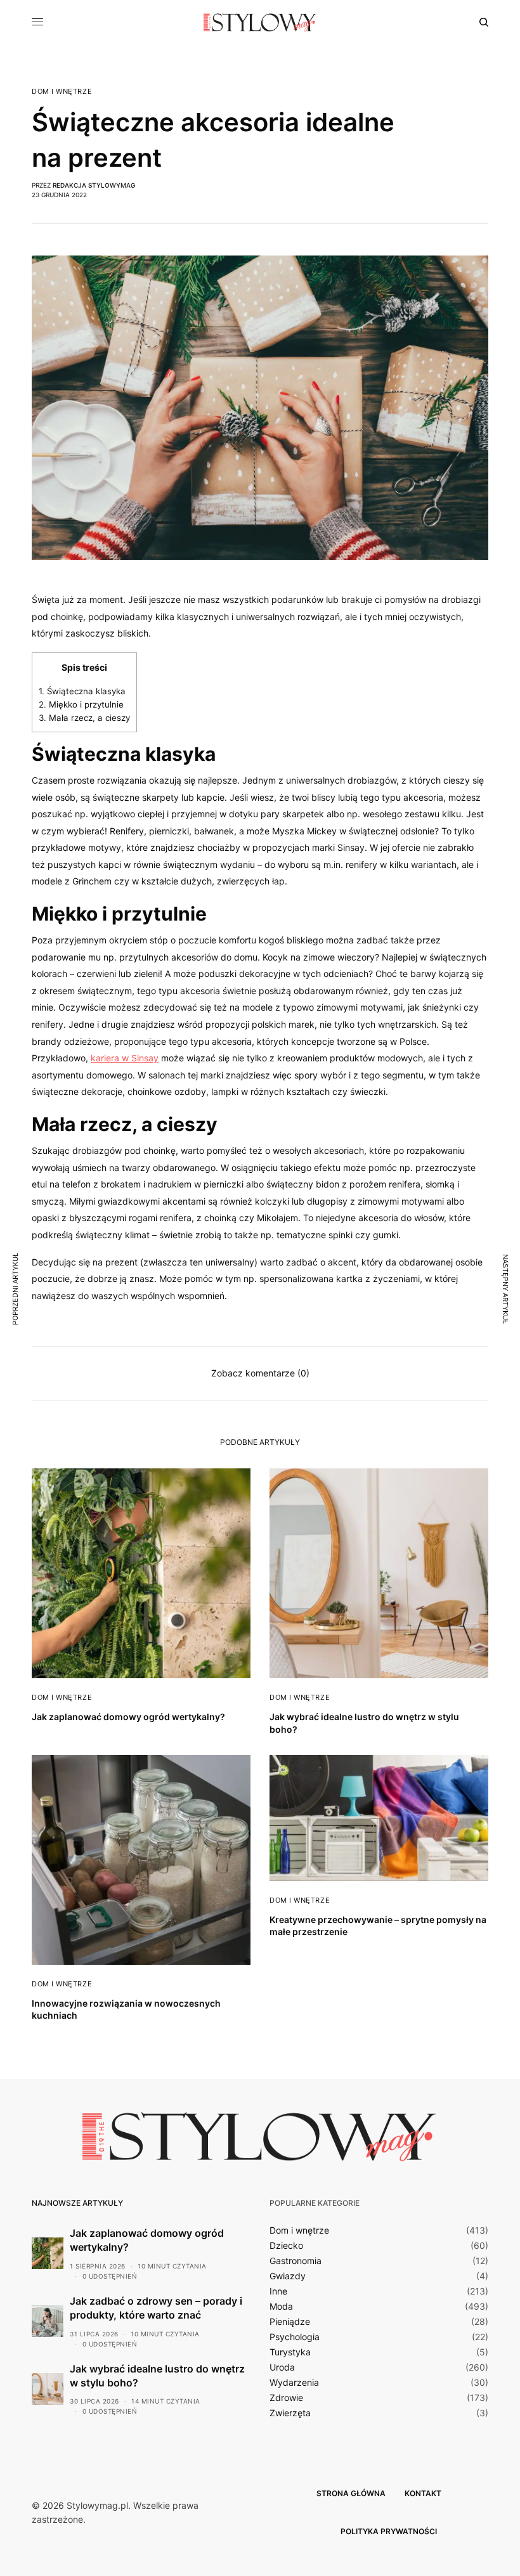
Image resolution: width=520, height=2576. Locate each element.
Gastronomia (296, 2261)
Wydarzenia (294, 2383)
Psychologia (295, 2337)
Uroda (282, 2367)
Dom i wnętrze (62, 92)
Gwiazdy (288, 2276)
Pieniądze (290, 2322)
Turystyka (290, 2352)
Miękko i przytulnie (81, 704)
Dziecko (286, 2246)
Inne (278, 2291)
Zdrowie (286, 2398)
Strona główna (351, 2493)
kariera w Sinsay (125, 1058)
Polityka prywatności (389, 2531)
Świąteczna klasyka (82, 691)
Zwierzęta (290, 2413)
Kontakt (423, 2493)
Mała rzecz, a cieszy (84, 718)
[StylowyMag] (260, 22)
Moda (281, 2307)
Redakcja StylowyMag (94, 185)
